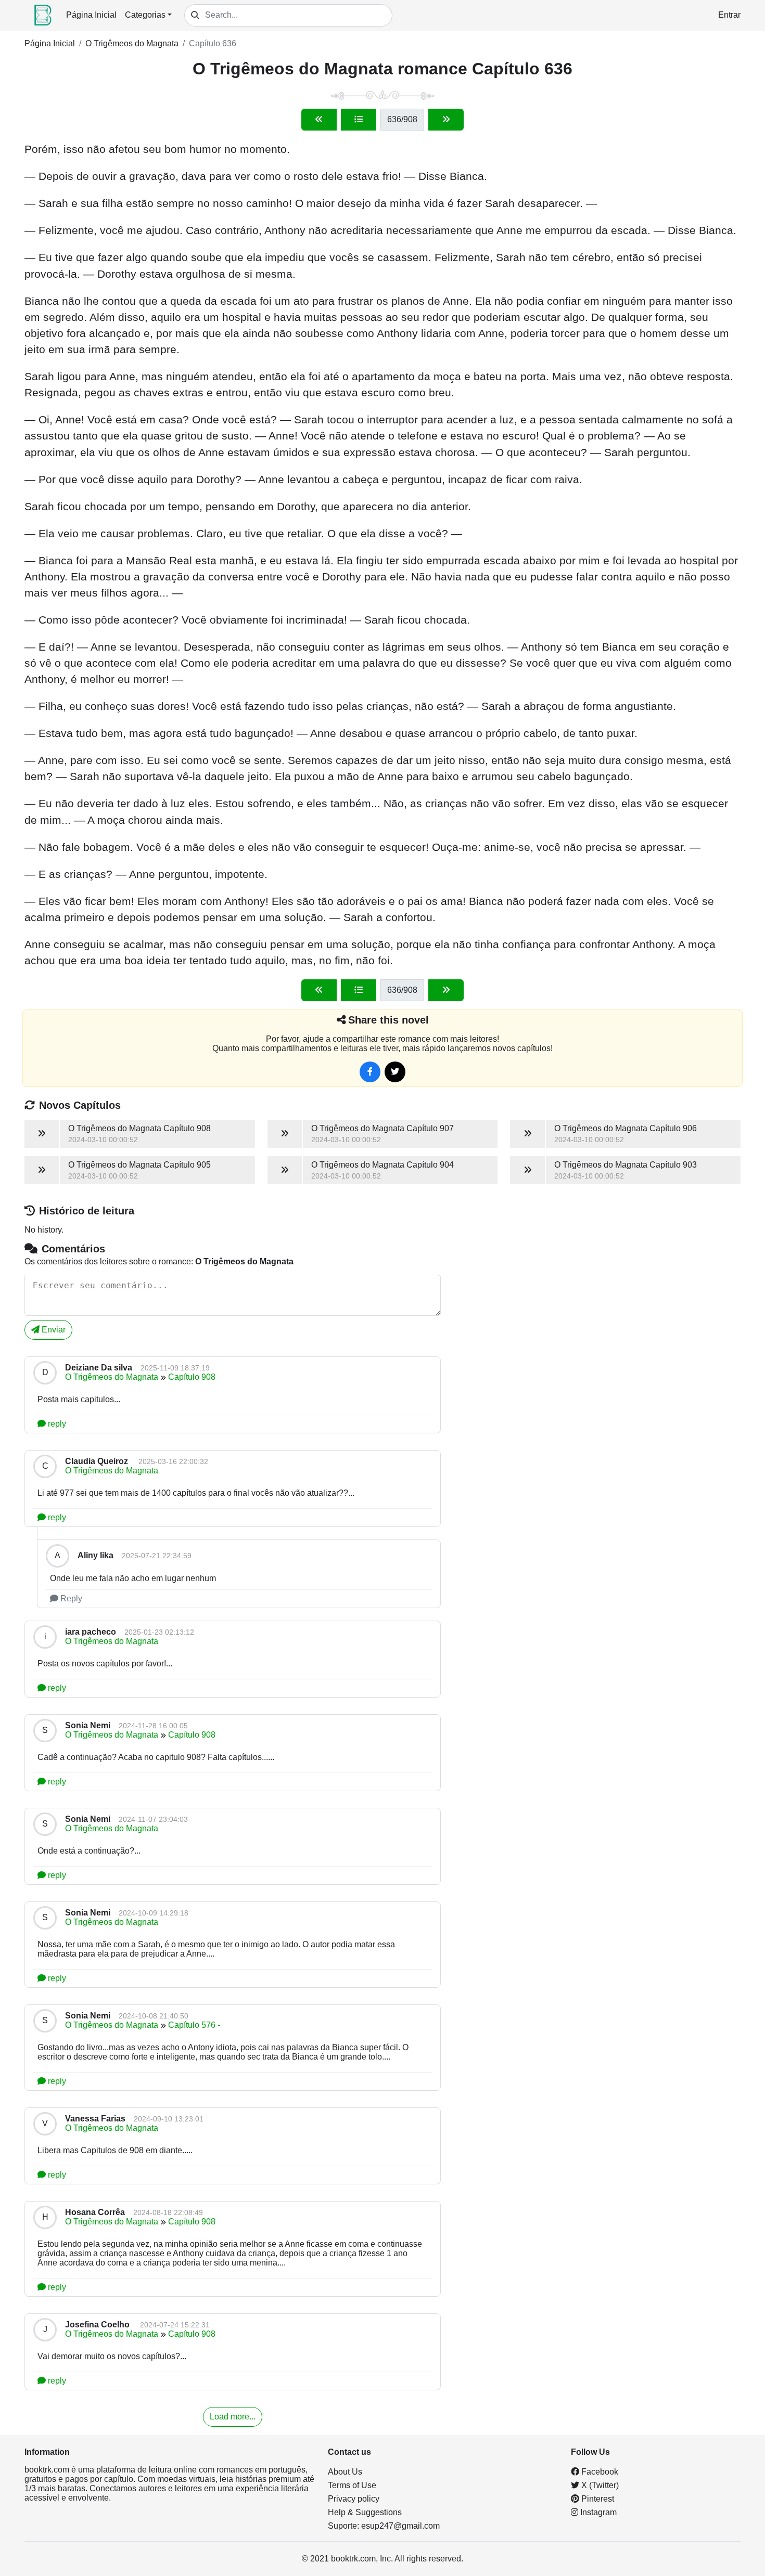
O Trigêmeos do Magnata (132, 43)
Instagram (597, 2512)
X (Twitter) (599, 2485)
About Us (345, 2472)
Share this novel (388, 1020)
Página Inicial (91, 15)
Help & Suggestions (365, 2512)
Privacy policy (354, 2499)
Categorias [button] (145, 15)
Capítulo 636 (213, 43)
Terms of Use (352, 2485)
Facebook (599, 2472)
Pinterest (597, 2499)
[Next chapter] (446, 120)
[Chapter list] (359, 120)
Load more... (233, 2417)
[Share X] (395, 1072)
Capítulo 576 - (194, 2025)
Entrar (729, 15)
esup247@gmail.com (400, 2526)
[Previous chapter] (319, 120)
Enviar (53, 1330)
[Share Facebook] (370, 1072)
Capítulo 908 (192, 1377)
